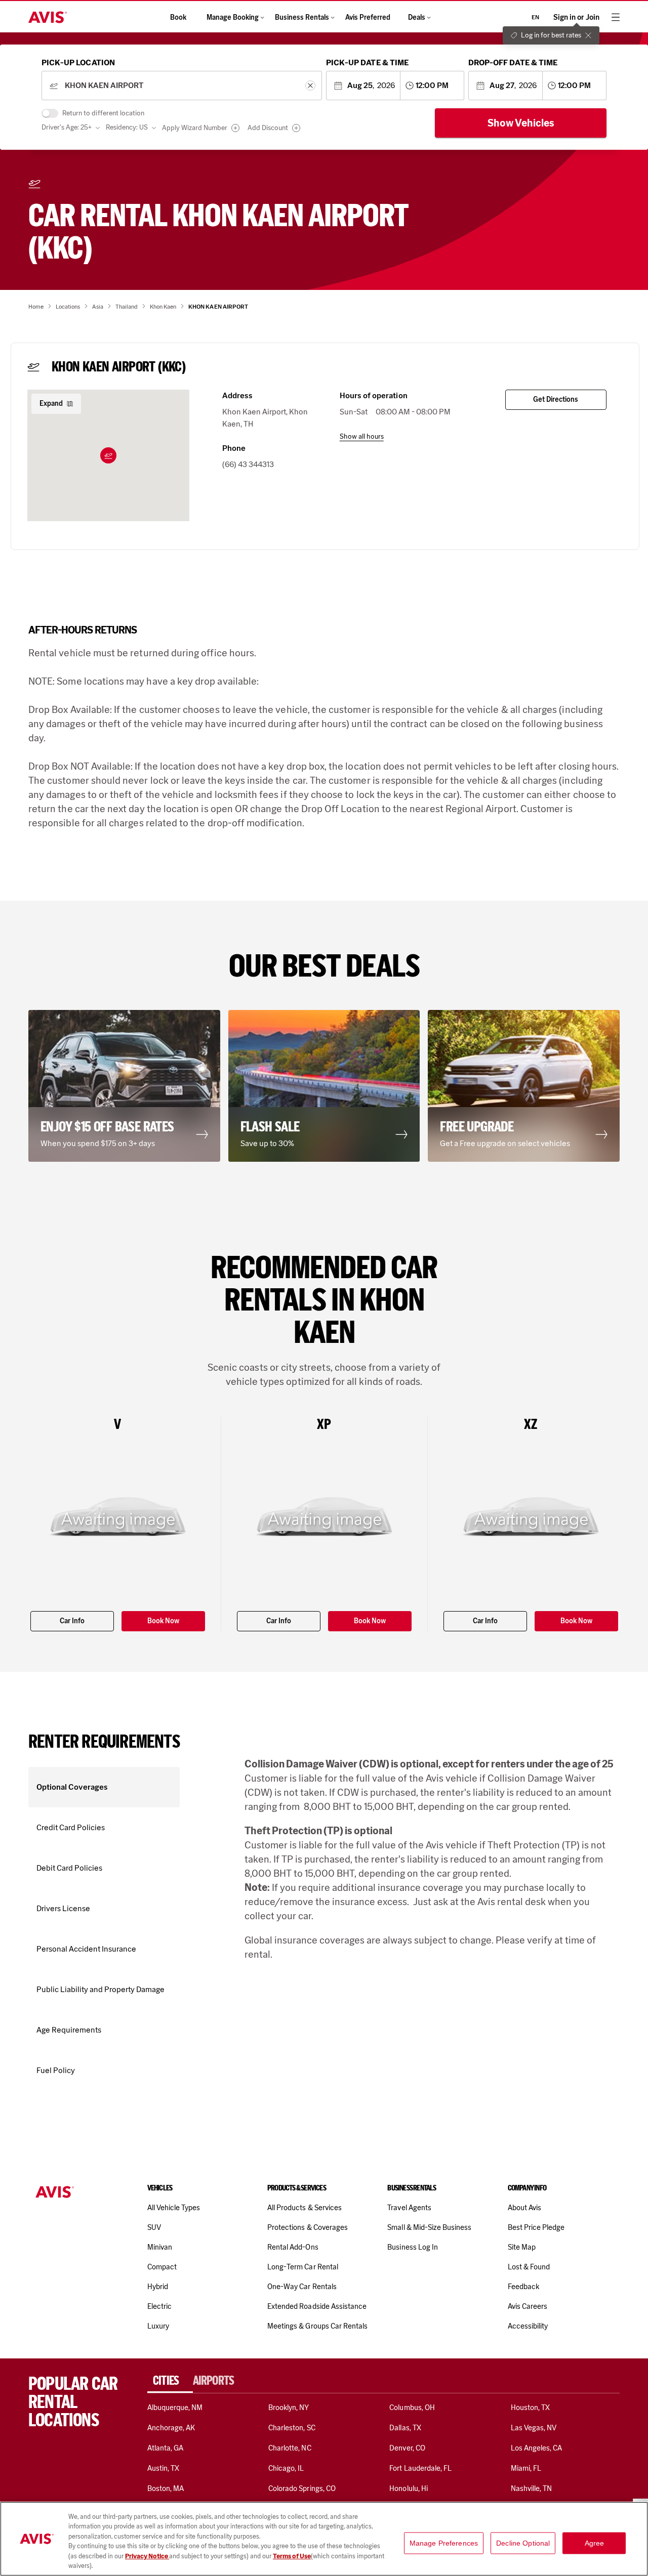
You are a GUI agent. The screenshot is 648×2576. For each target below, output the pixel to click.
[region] (324, 2539)
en (535, 17)
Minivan (160, 2247)
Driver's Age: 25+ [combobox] (67, 127)
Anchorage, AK (171, 2428)
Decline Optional (523, 2543)
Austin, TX (163, 2468)
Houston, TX (531, 2408)
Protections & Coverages (308, 2227)
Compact (162, 2267)
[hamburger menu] (616, 17)
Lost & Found (529, 2267)
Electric (159, 2306)
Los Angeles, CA (537, 2448)
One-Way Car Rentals (302, 2287)
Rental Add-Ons (293, 2247)
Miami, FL (526, 2468)
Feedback (523, 2287)
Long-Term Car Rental (303, 2267)
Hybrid (158, 2287)
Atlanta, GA (166, 2448)
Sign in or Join (576, 17)
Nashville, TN (532, 2488)
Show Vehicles (521, 123)
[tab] (170, 2381)
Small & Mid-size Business (429, 2227)
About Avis (524, 2208)
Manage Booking (233, 17)
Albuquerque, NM (175, 2408)
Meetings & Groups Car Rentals (317, 2326)
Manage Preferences (444, 2543)
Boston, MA (166, 2488)
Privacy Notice (147, 2556)
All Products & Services (305, 2208)
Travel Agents (409, 2208)
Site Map (522, 2247)
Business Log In (413, 2247)
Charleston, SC (292, 2428)
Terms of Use (292, 2556)
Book (178, 17)
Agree (595, 2543)
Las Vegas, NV (534, 2428)
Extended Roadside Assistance (317, 2306)
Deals (417, 17)
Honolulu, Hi (409, 2488)
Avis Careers (528, 2306)
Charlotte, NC (290, 2448)
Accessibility (528, 2326)
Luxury (158, 2326)
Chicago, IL (286, 2468)
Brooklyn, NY (289, 2408)
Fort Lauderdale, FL (420, 2468)
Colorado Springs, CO (302, 2488)
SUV (154, 2227)
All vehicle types (174, 2208)
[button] (108, 455)
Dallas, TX (405, 2428)
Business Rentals (302, 17)
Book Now (163, 1621)
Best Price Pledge (536, 2227)
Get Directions (556, 399)
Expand (51, 404)
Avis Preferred (368, 17)
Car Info (72, 1621)
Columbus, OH (412, 2408)
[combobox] (181, 86)
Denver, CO (407, 2448)
